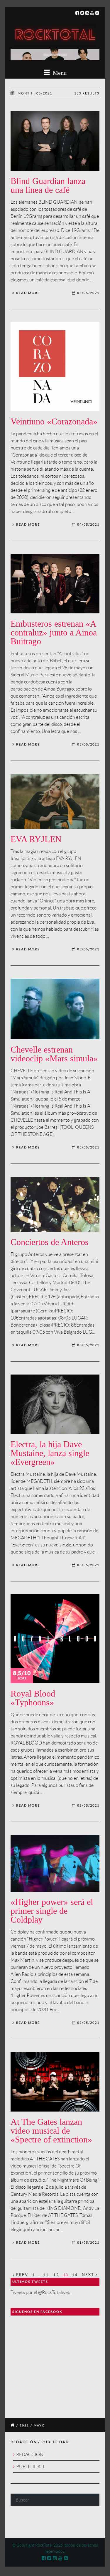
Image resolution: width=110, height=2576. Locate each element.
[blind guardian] (55, 141)
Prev (21, 2275)
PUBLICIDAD (30, 2467)
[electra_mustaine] (55, 1404)
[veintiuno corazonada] (55, 367)
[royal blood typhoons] (55, 1639)
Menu (59, 73)
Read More (28, 293)
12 (56, 2275)
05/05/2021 (88, 293)
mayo (39, 2425)
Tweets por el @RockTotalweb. (41, 2292)
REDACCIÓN (30, 2455)
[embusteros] (55, 584)
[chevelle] (55, 1009)
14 (75, 2275)
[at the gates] (55, 2082)
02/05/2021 (88, 1805)
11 (46, 2275)
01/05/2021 (88, 2243)
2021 (24, 2425)
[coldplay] (55, 1863)
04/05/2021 (88, 525)
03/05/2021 (88, 744)
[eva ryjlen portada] (55, 801)
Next (89, 2275)
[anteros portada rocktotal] (55, 1204)
